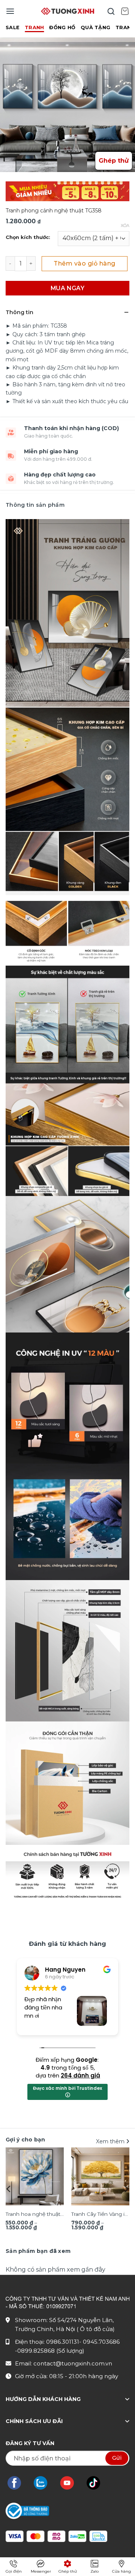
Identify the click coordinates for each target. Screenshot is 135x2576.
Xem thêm (111, 2141)
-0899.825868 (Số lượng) (50, 2351)
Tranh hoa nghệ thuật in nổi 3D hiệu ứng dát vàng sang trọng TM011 (34, 2215)
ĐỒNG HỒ (62, 27)
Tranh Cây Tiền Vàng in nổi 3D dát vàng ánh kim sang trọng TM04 (100, 2215)
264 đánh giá (80, 2075)
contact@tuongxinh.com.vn (73, 2363)
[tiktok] (97, 2483)
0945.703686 (101, 2342)
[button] (10, 11)
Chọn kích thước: (28, 237)
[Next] (126, 2189)
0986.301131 (63, 2342)
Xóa (125, 226)
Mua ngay (68, 288)
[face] (18, 2483)
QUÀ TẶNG (95, 27)
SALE (13, 27)
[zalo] (44, 2483)
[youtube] (71, 2483)
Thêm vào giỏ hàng (84, 263)
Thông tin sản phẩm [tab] (35, 505)
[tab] (38, 2251)
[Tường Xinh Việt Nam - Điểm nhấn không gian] (67, 11)
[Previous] (9, 2189)
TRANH (34, 27)
